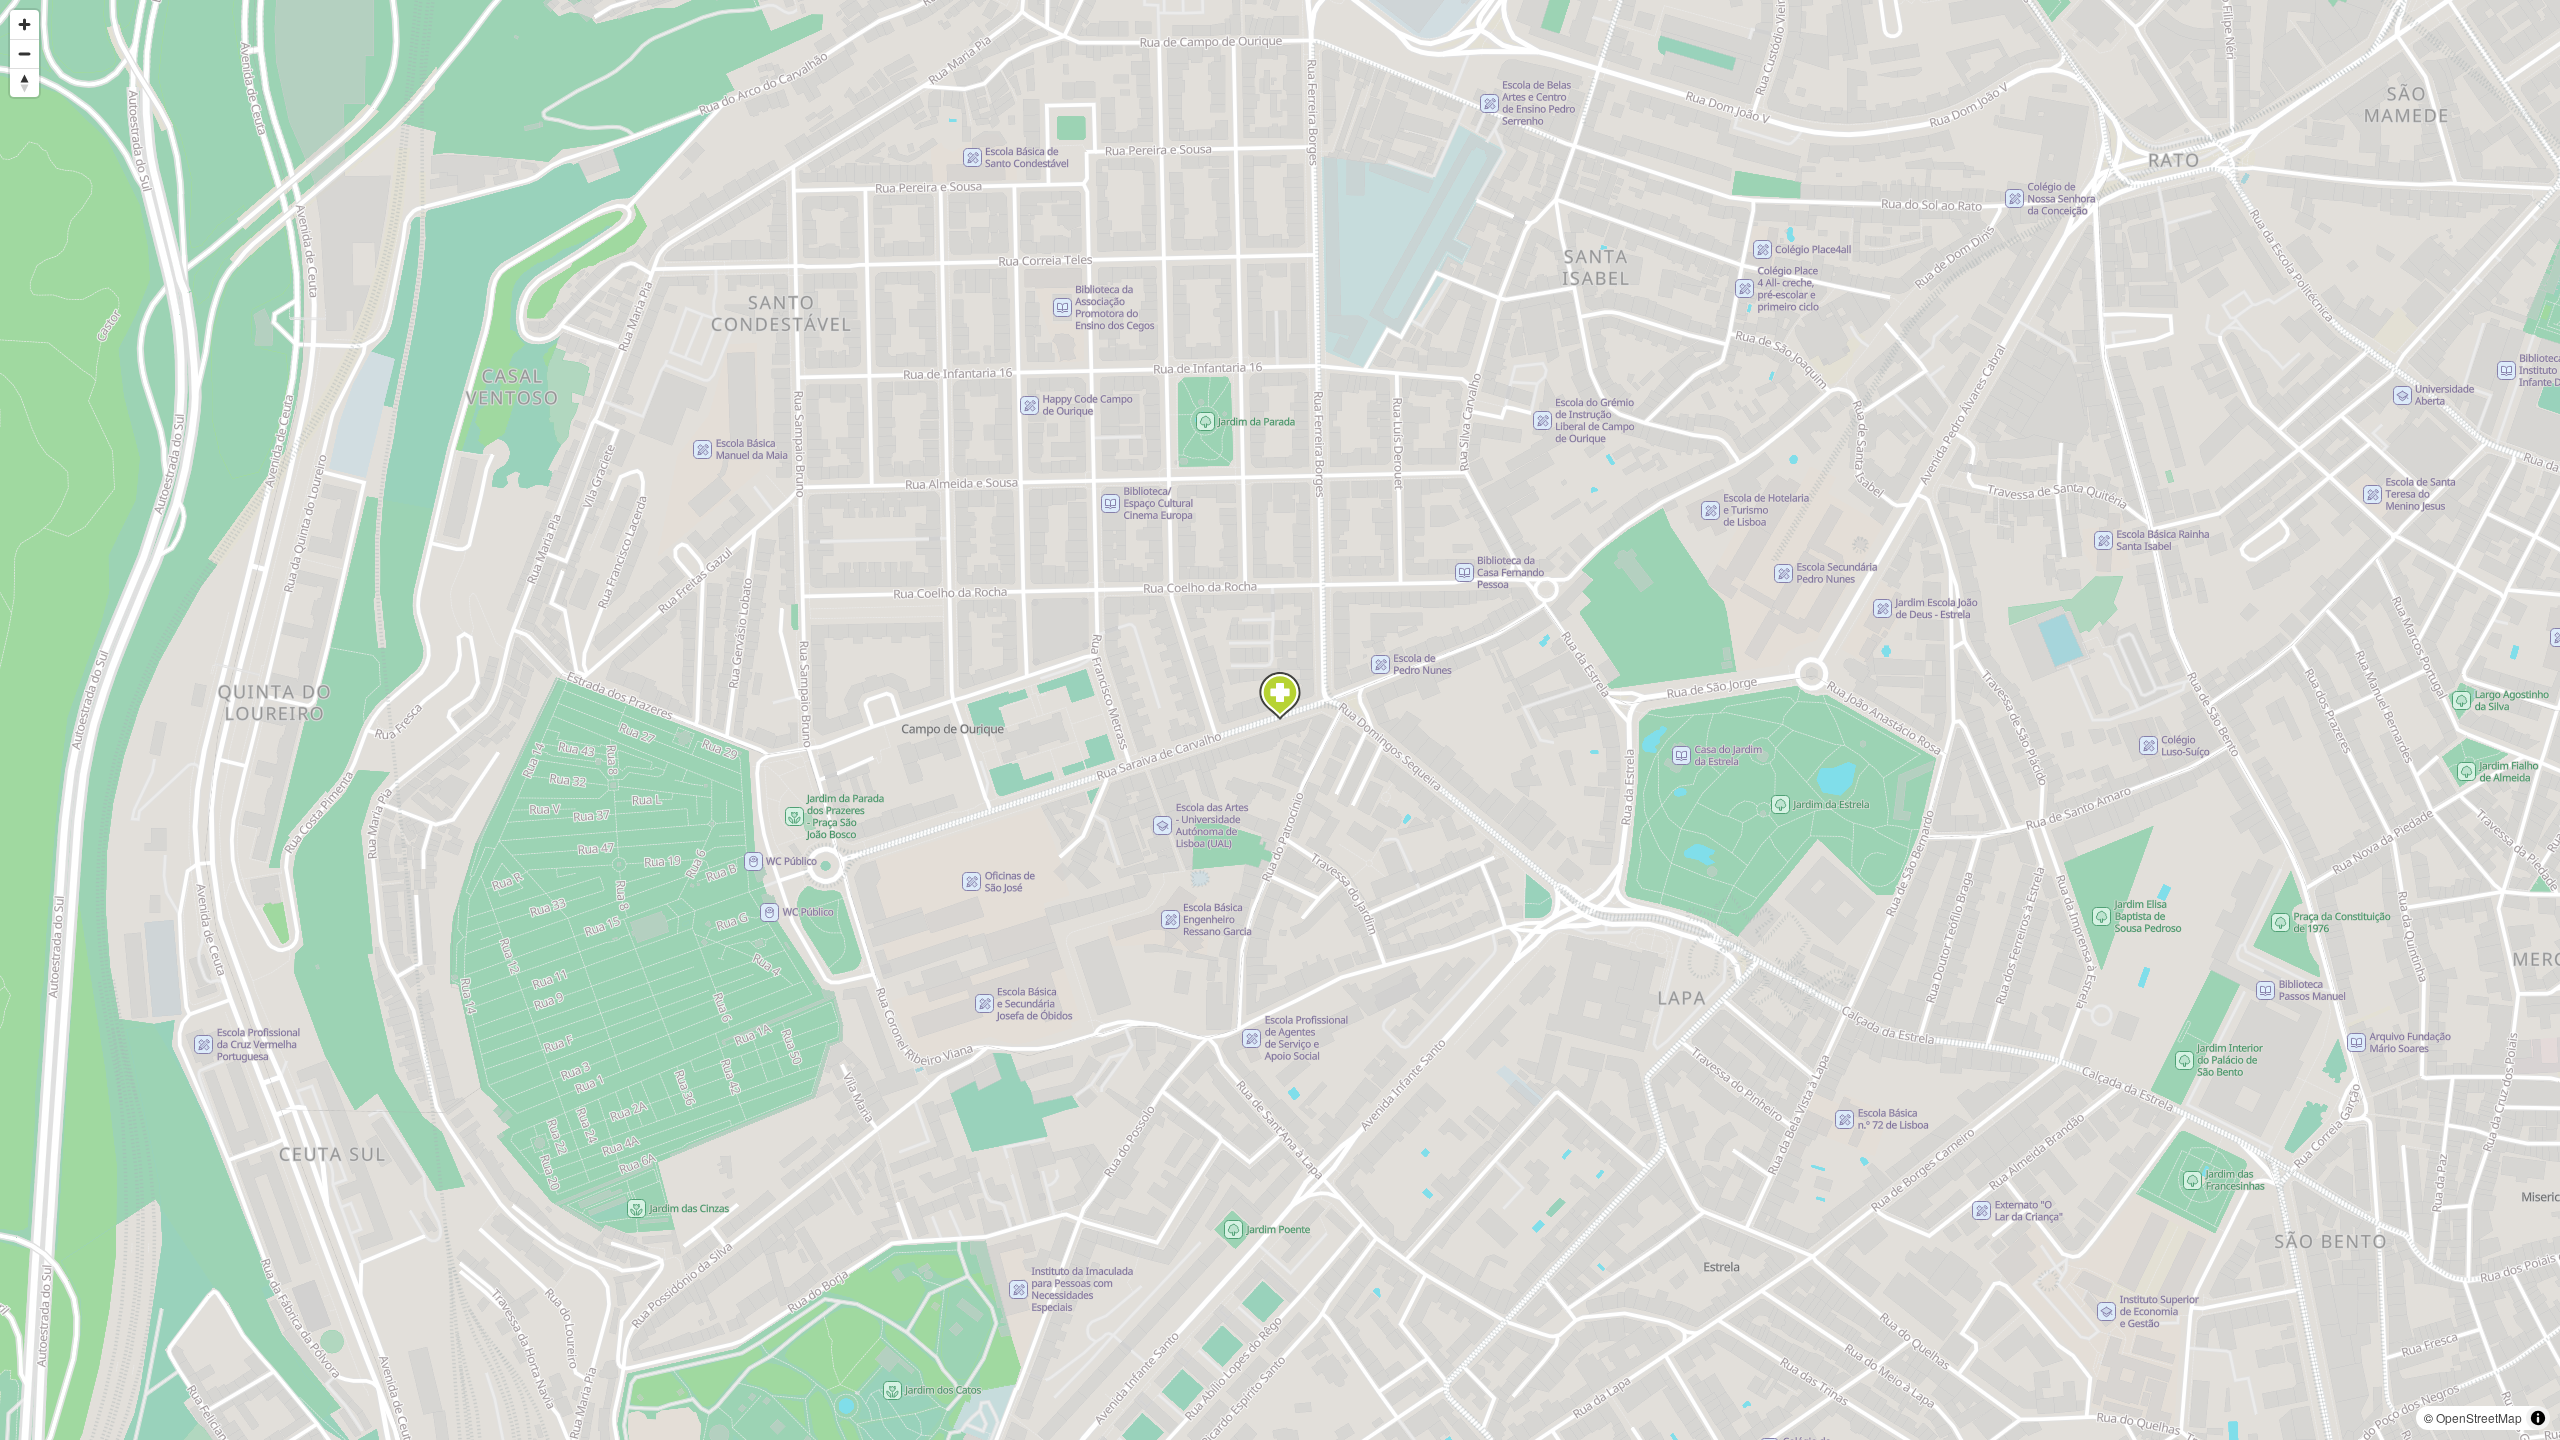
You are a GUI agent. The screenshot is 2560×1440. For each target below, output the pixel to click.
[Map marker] (1280, 696)
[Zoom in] (24, 24)
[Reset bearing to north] (24, 82)
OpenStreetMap (2479, 1417)
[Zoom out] (24, 53)
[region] (1280, 720)
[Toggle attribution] (2538, 1418)
